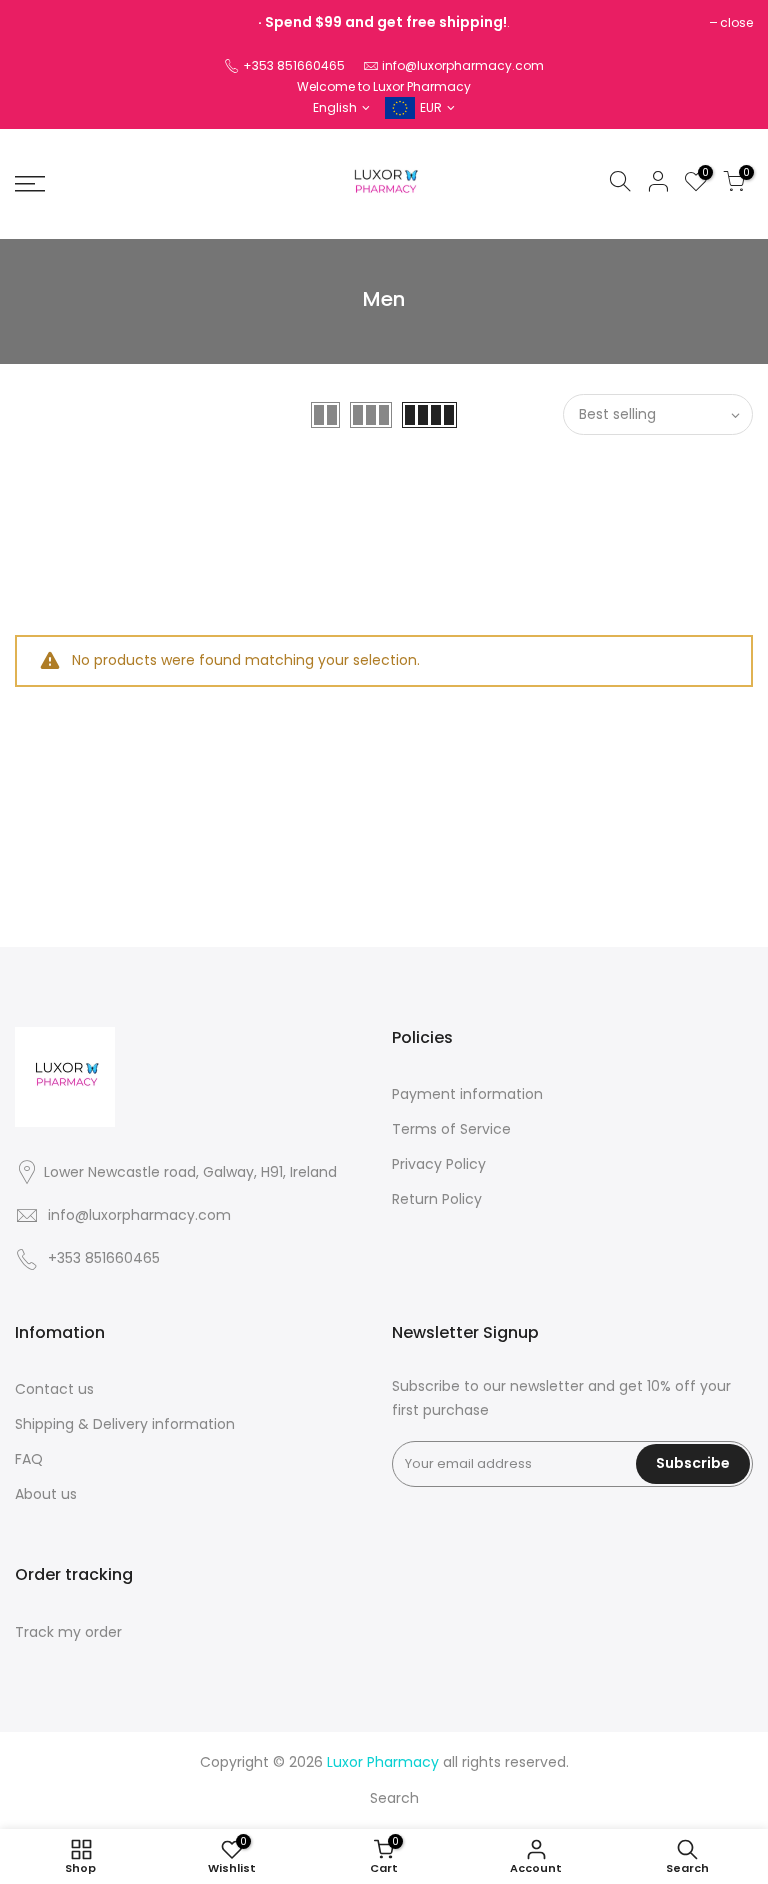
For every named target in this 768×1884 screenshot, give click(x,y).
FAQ (29, 1459)
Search (394, 1798)
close (736, 22)
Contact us (54, 1389)
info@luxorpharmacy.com (463, 65)
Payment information (467, 1094)
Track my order (68, 1632)
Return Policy (437, 1199)
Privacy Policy (439, 1164)
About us (46, 1494)
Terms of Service (451, 1129)
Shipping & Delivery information (125, 1424)
